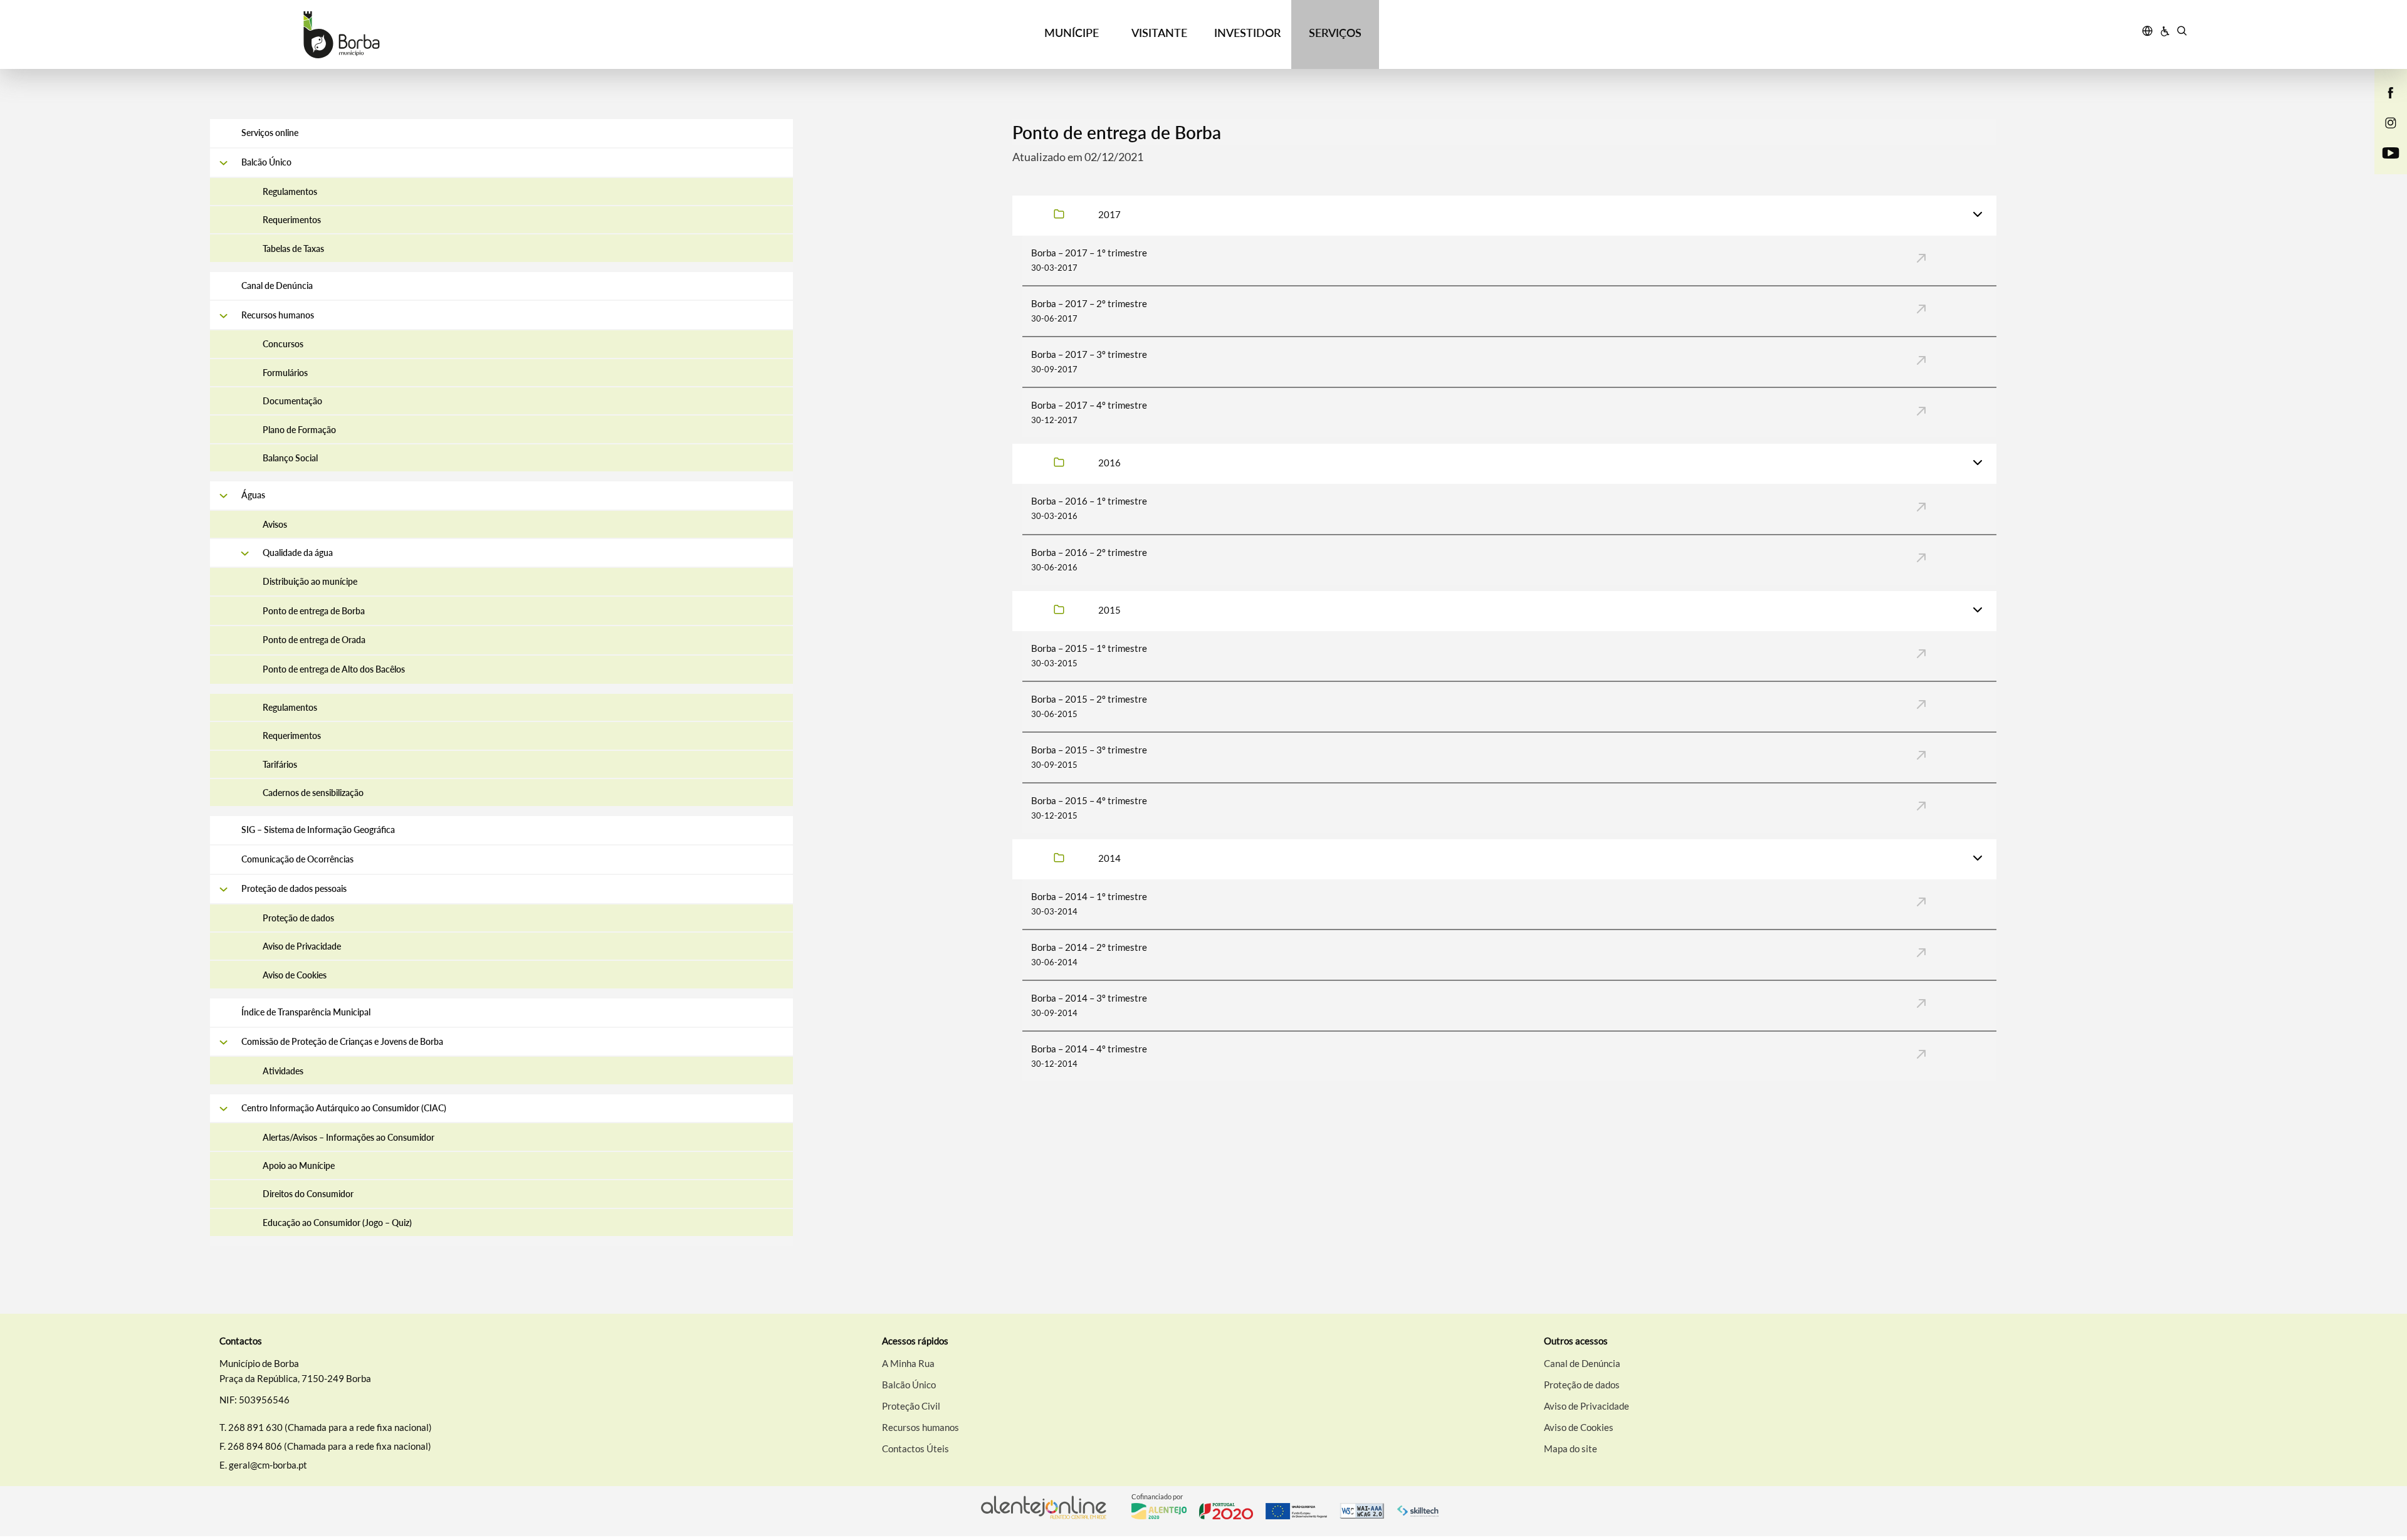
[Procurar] (2182, 33)
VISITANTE (1159, 33)
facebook (2383, 105)
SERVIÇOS (1335, 33)
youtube (2383, 165)
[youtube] (2391, 152)
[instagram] (2391, 122)
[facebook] (2391, 92)
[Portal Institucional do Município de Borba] (458, 35)
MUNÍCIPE (1072, 33)
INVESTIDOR (1247, 33)
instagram (2383, 135)
